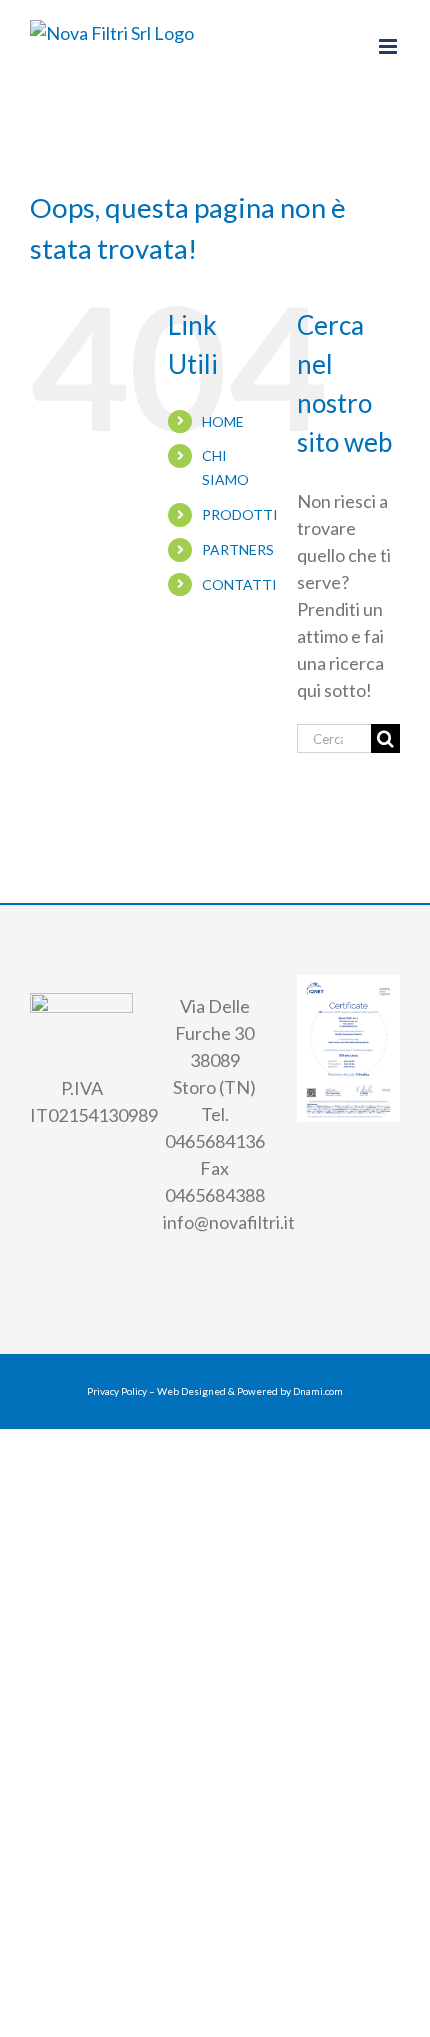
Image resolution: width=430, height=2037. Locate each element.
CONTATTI (239, 584)
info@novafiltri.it (229, 1222)
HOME (223, 421)
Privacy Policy (117, 1391)
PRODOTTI (240, 514)
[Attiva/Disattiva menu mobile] (389, 46)
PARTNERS (238, 549)
